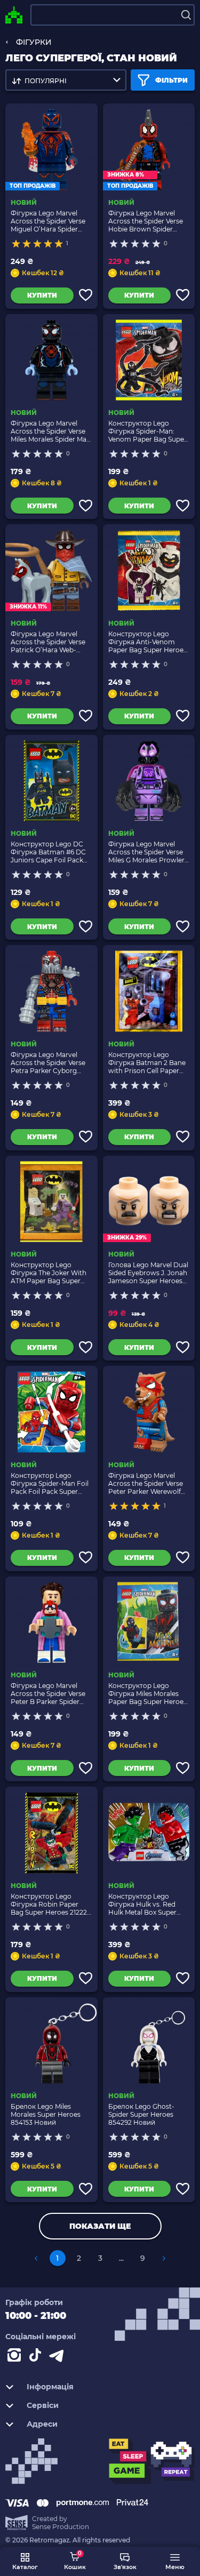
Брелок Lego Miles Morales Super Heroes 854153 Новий (46, 2114)
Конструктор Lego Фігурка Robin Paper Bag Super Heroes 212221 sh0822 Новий (50, 1904)
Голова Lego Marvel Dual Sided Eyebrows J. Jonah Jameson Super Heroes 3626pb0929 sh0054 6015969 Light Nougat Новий (148, 1273)
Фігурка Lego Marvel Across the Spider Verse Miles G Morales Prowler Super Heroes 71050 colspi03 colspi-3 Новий (147, 852)
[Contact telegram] (59, 2357)
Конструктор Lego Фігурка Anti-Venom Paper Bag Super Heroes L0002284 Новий (147, 642)
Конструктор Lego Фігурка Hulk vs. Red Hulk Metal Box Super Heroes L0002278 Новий (148, 1904)
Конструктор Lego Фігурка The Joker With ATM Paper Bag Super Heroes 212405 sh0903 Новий (49, 1273)
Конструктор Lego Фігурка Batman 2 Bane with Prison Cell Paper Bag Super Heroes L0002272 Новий (147, 1063)
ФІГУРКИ (34, 42)
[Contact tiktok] (37, 2357)
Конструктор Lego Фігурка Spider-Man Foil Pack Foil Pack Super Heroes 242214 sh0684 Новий (50, 1483)
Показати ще (100, 2226)
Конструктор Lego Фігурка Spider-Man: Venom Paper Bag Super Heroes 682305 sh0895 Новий (147, 431)
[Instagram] (16, 2357)
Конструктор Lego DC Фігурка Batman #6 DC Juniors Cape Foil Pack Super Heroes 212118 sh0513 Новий (48, 852)
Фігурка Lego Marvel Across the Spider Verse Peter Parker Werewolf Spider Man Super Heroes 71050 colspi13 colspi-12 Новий (149, 1483)
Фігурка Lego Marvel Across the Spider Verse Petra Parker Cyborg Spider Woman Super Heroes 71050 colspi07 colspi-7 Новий (48, 1063)
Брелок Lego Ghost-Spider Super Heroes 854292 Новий (141, 2114)
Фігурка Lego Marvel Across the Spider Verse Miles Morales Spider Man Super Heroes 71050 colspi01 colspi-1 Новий (51, 431)
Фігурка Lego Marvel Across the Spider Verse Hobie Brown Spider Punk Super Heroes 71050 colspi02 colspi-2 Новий (146, 221)
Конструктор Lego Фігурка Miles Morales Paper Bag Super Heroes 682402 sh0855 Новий (147, 1694)
